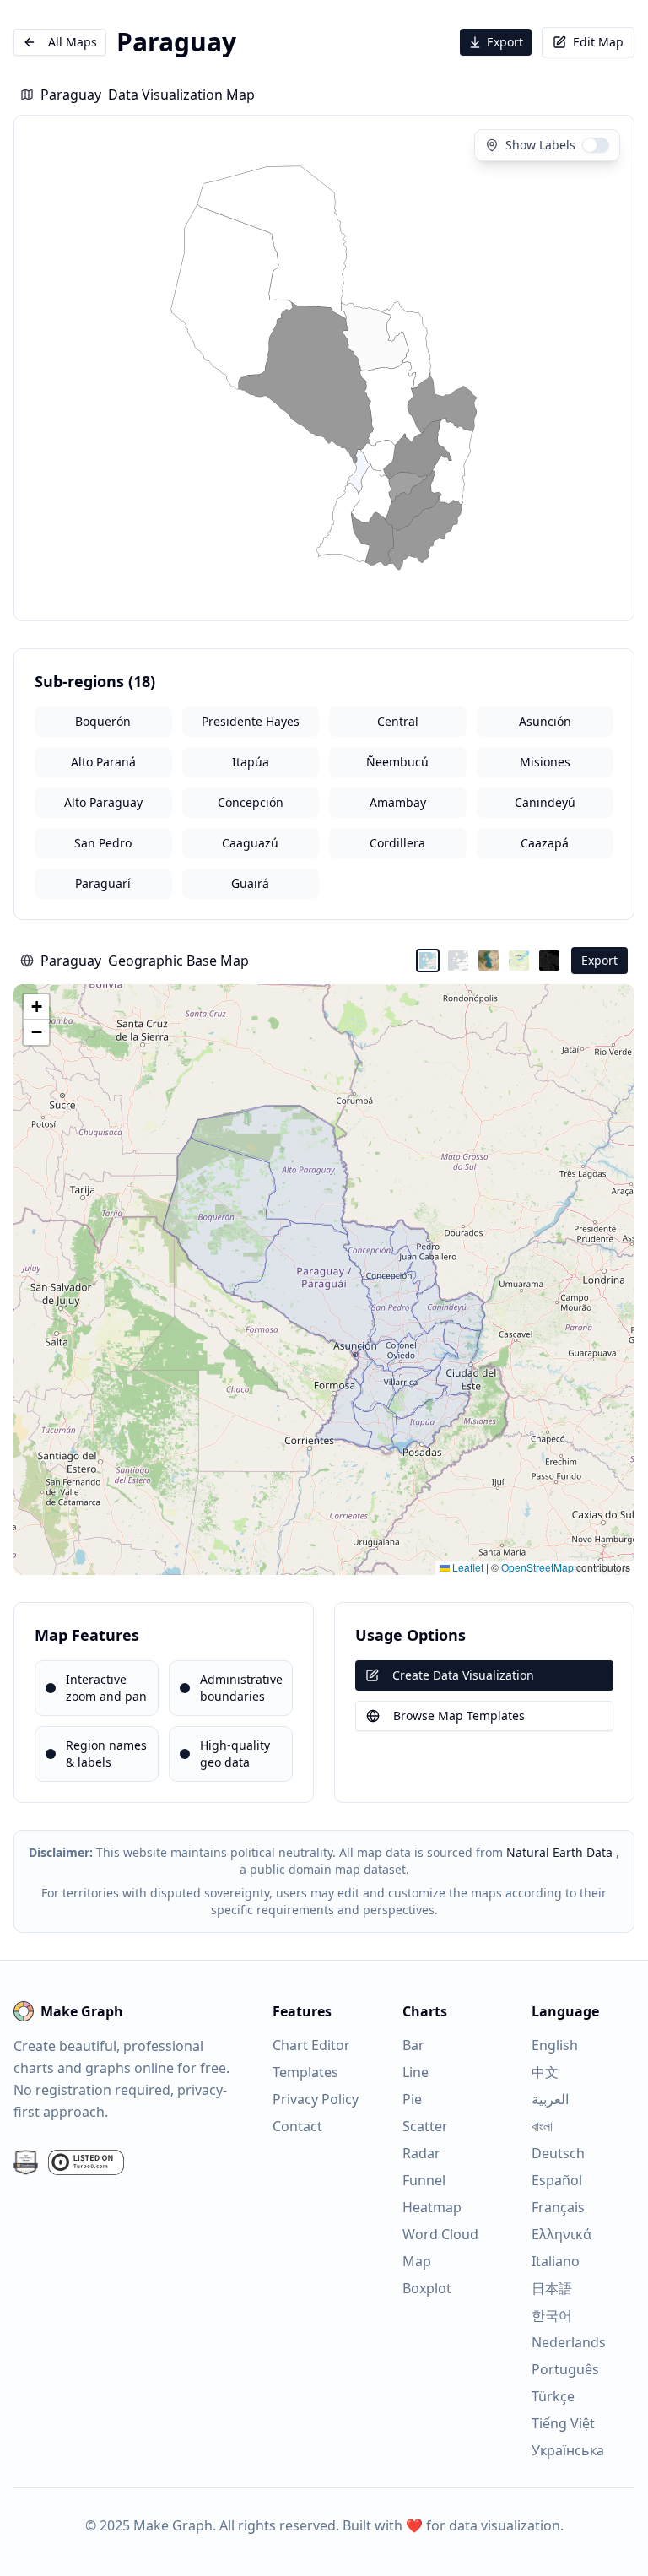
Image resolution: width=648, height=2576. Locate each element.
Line (416, 2072)
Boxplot (427, 2288)
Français (558, 2207)
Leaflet (467, 1567)
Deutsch (558, 2153)
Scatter (425, 2126)
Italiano (556, 2261)
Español (557, 2180)
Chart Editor (311, 2045)
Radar (421, 2153)
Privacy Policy (316, 2099)
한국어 (552, 2315)
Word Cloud (440, 2234)
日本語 (552, 2288)
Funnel (424, 2180)
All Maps (73, 42)
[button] (36, 1007)
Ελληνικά (562, 2234)
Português (565, 2369)
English (555, 2045)
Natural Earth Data (559, 1852)
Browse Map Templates (459, 1716)
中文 (545, 2072)
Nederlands (569, 2342)
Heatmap (432, 2207)
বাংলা (542, 2126)
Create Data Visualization (463, 1675)
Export (505, 42)
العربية (550, 2099)
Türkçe (553, 2396)
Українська (568, 2450)
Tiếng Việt (563, 2423)
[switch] (596, 145)
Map (417, 2261)
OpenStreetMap (537, 1567)
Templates (305, 2072)
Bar (413, 2045)
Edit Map (598, 42)
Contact (297, 2126)
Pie (412, 2099)
